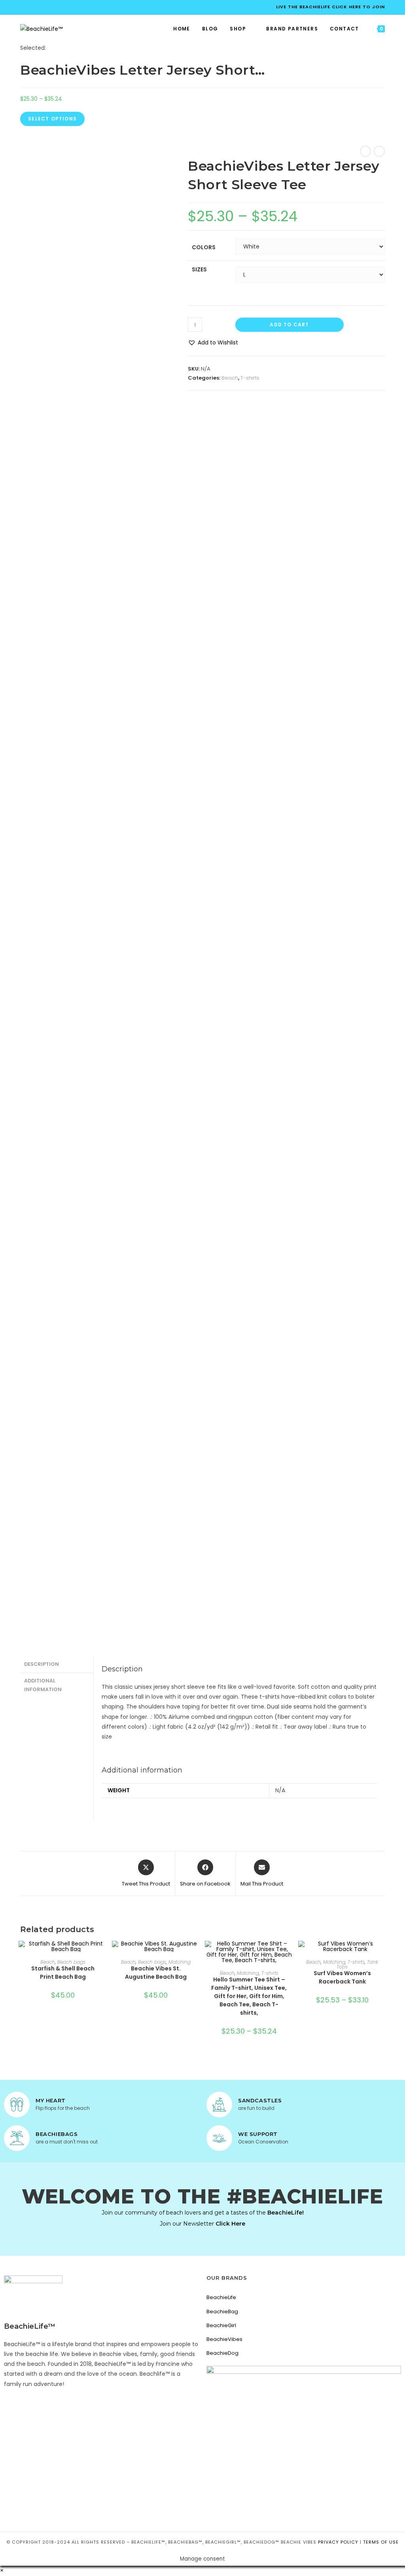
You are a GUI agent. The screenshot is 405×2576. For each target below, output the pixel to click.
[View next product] (379, 151)
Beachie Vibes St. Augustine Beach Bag (156, 1973)
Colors (204, 247)
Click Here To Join (358, 7)
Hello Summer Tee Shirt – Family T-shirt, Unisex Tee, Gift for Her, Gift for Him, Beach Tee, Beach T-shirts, (249, 1996)
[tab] (57, 1664)
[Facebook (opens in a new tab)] (25, 7)
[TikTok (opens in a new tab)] (57, 7)
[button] (213, 343)
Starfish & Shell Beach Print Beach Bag (63, 1973)
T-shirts (250, 378)
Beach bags (71, 1962)
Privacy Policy (338, 2542)
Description (42, 1664)
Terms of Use (381, 2542)
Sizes (199, 269)
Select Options (52, 119)
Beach (230, 378)
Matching (180, 1962)
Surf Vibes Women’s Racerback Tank (342, 1977)
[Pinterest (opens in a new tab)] (39, 7)
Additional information (43, 1685)
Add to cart (289, 325)
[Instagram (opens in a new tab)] (48, 7)
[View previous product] (365, 151)
